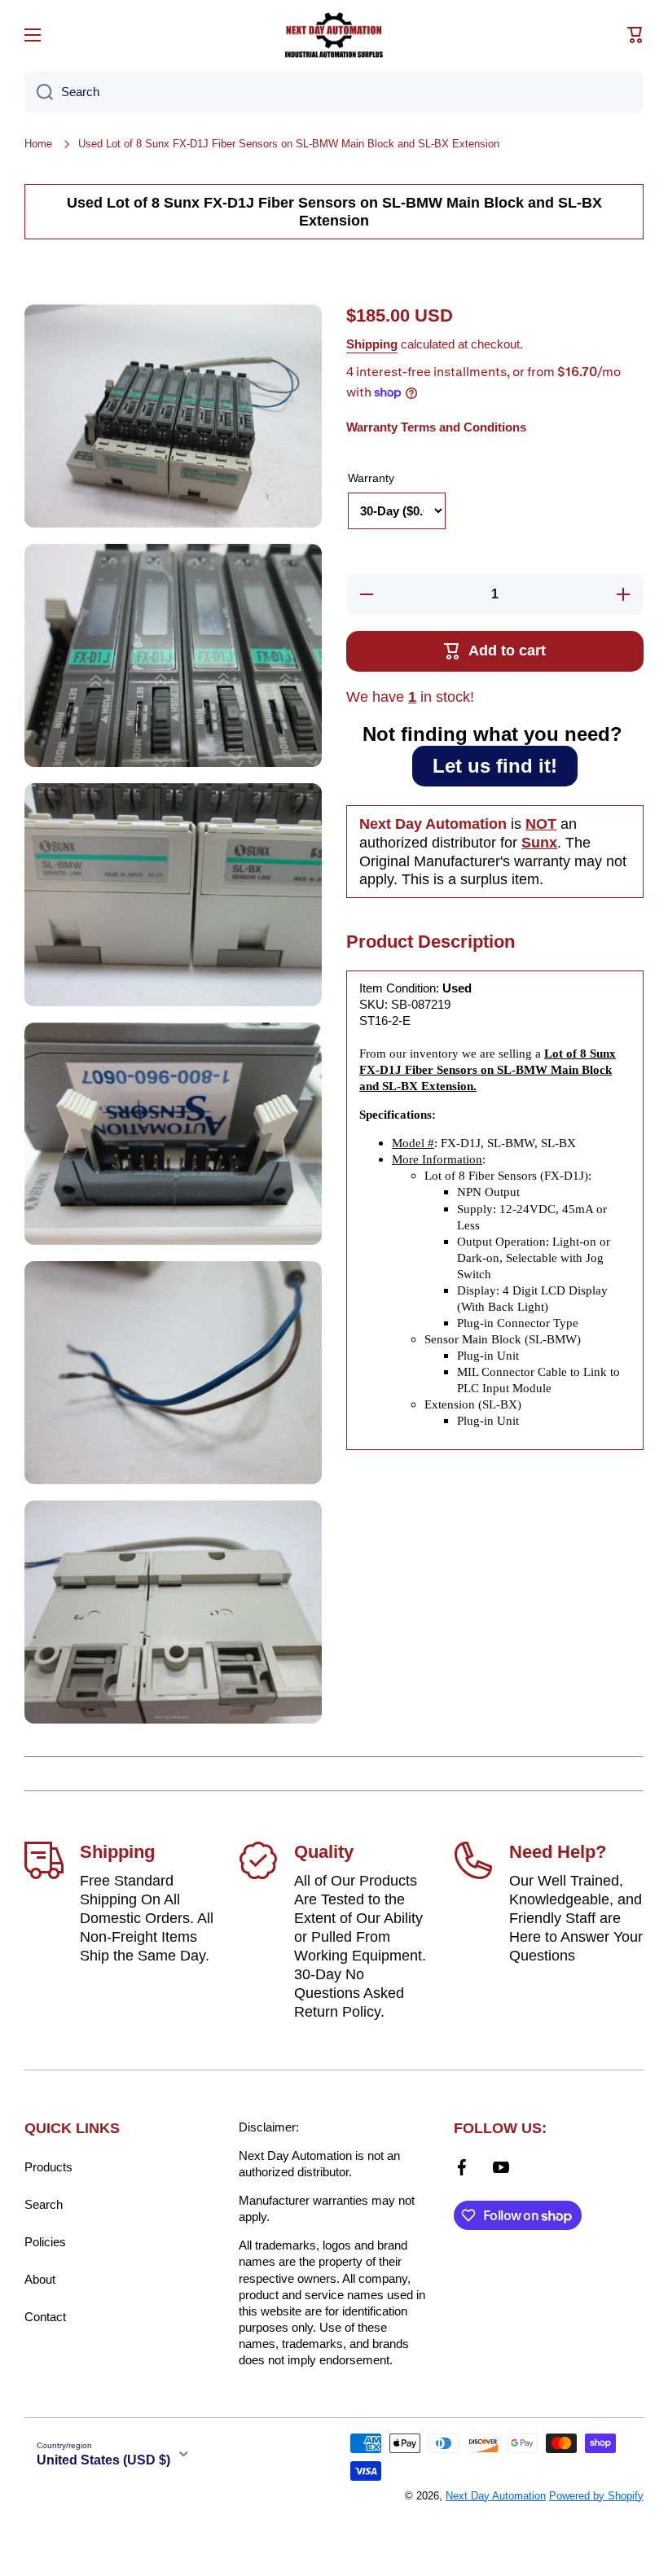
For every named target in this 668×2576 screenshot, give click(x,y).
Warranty (371, 478)
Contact (45, 2317)
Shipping (372, 344)
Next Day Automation (496, 2496)
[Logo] (334, 35)
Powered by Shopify (596, 2496)
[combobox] (334, 92)
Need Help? (558, 1852)
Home (38, 144)
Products (48, 2167)
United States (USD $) (103, 2460)
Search (44, 2204)
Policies (45, 2242)
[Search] (39, 92)
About (40, 2279)
